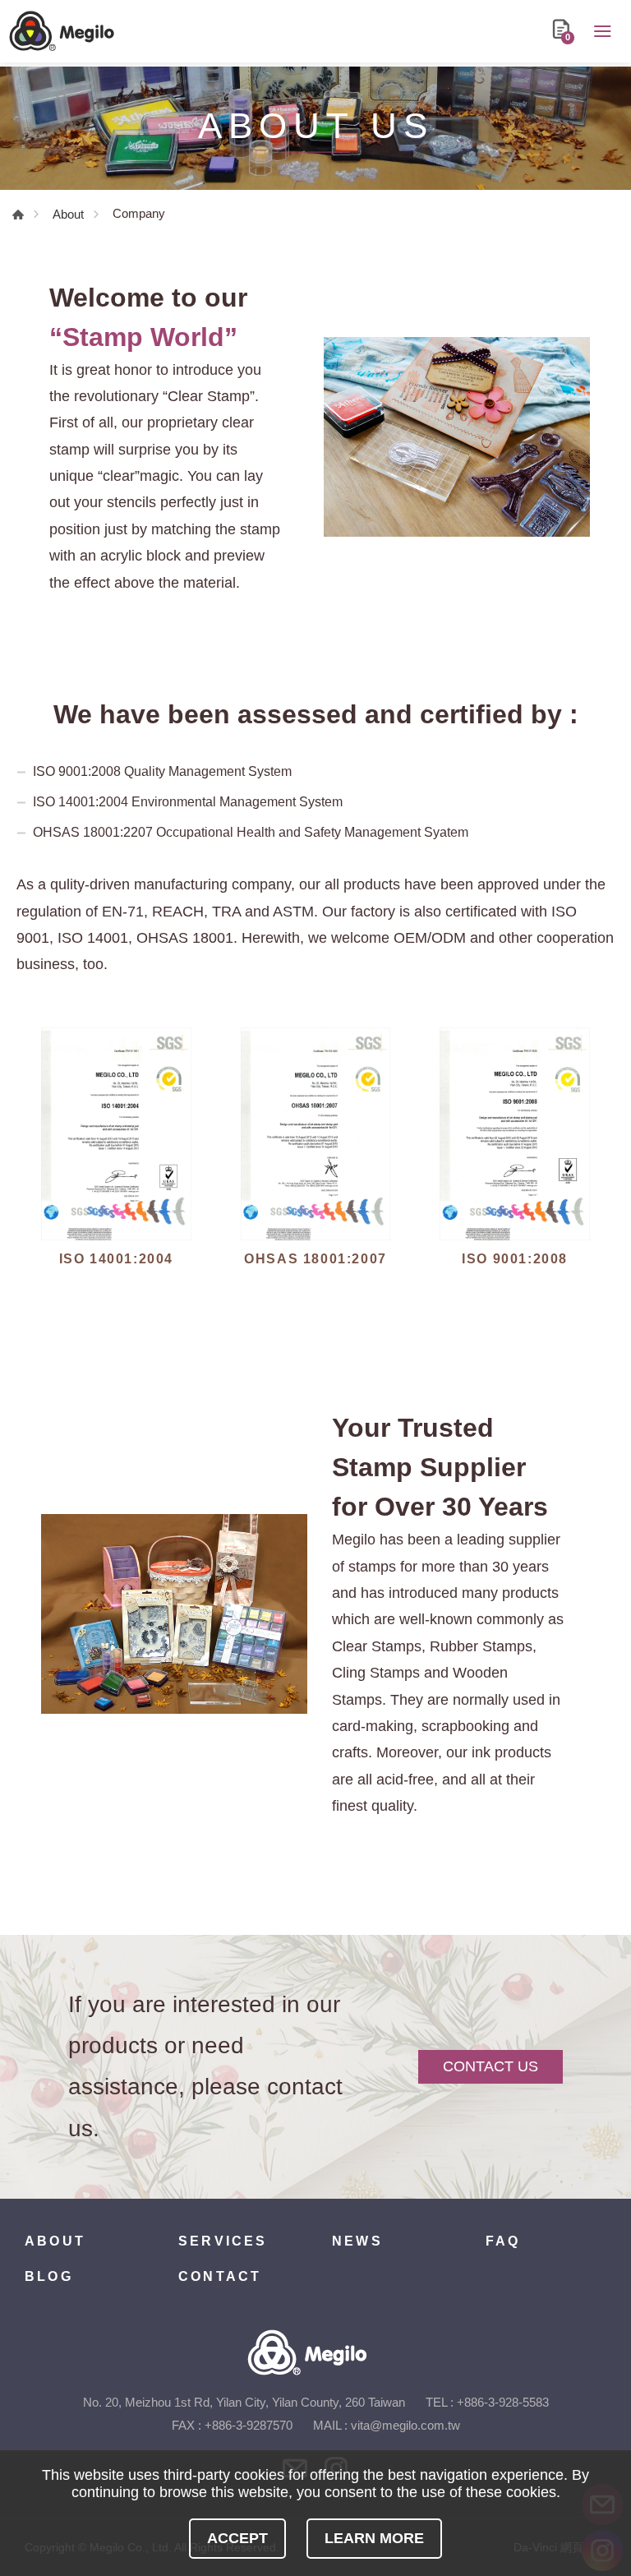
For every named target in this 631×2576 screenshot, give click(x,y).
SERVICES (223, 2241)
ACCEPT (237, 2538)
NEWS (357, 2241)
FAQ (503, 2241)
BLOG (49, 2276)
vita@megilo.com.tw (405, 2425)
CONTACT (220, 2276)
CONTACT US (491, 2066)
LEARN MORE (374, 2538)
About (68, 214)
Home (18, 215)
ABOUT (55, 2241)
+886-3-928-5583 (503, 2402)
